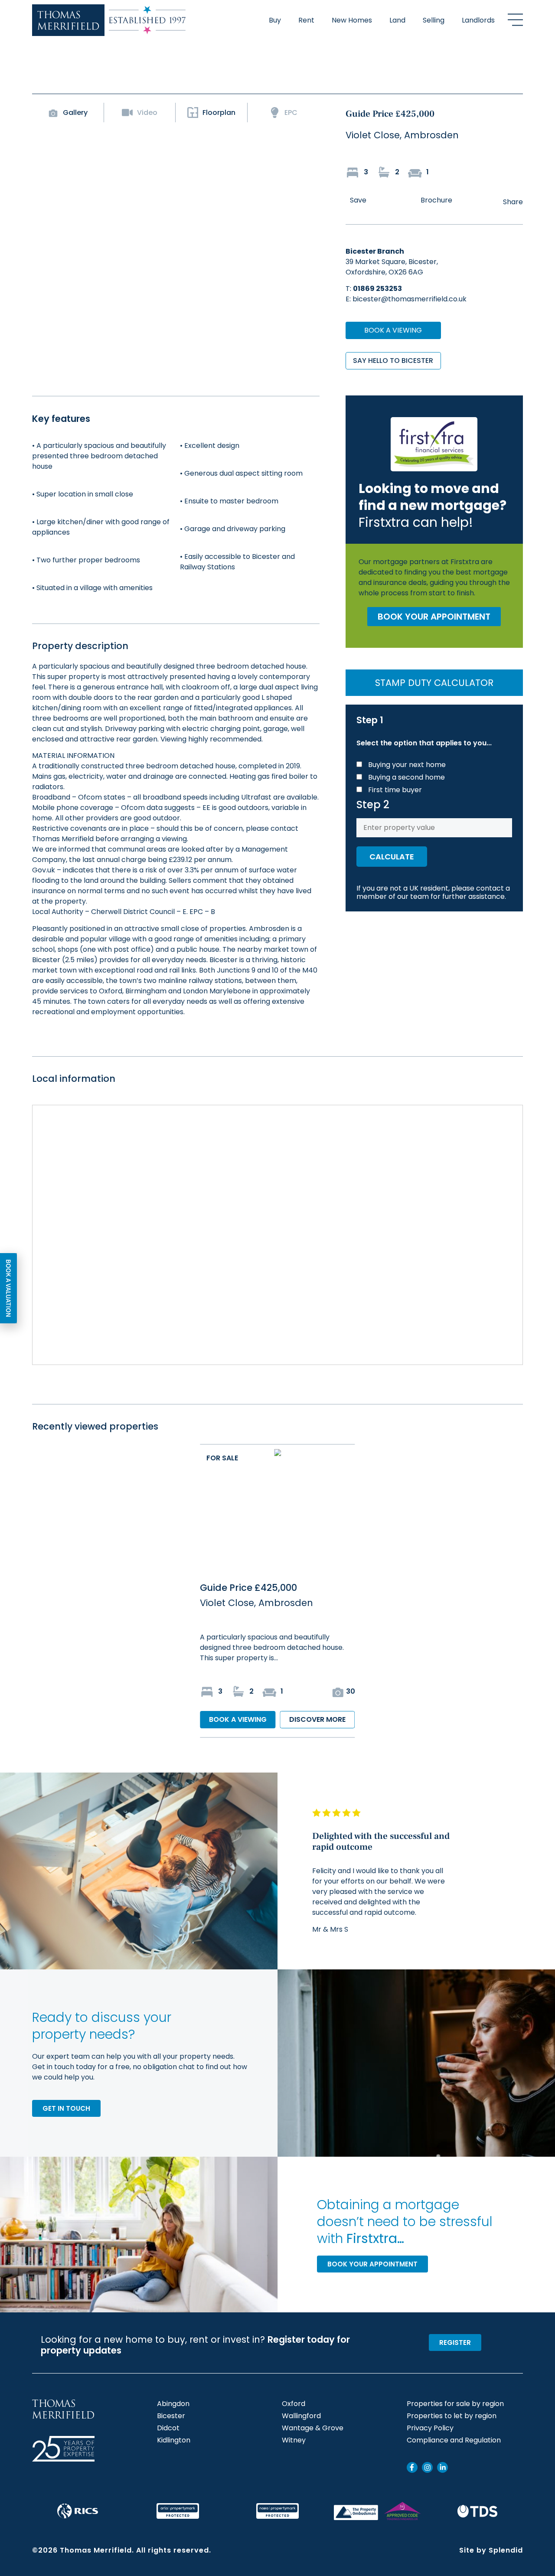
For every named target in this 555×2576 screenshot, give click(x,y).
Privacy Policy (430, 2428)
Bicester (171, 2416)
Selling (434, 20)
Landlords (478, 20)
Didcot (168, 2428)
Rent (306, 20)
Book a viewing (393, 330)
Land (397, 20)
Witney (294, 2440)
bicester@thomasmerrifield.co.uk (410, 299)
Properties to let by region (452, 2416)
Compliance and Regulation (454, 2440)
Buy (275, 20)
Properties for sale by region (455, 2404)
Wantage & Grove (313, 2428)
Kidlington (174, 2440)
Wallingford (301, 2416)
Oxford (294, 2404)
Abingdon (173, 2404)
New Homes (352, 20)
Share (513, 202)
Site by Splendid (491, 2550)
